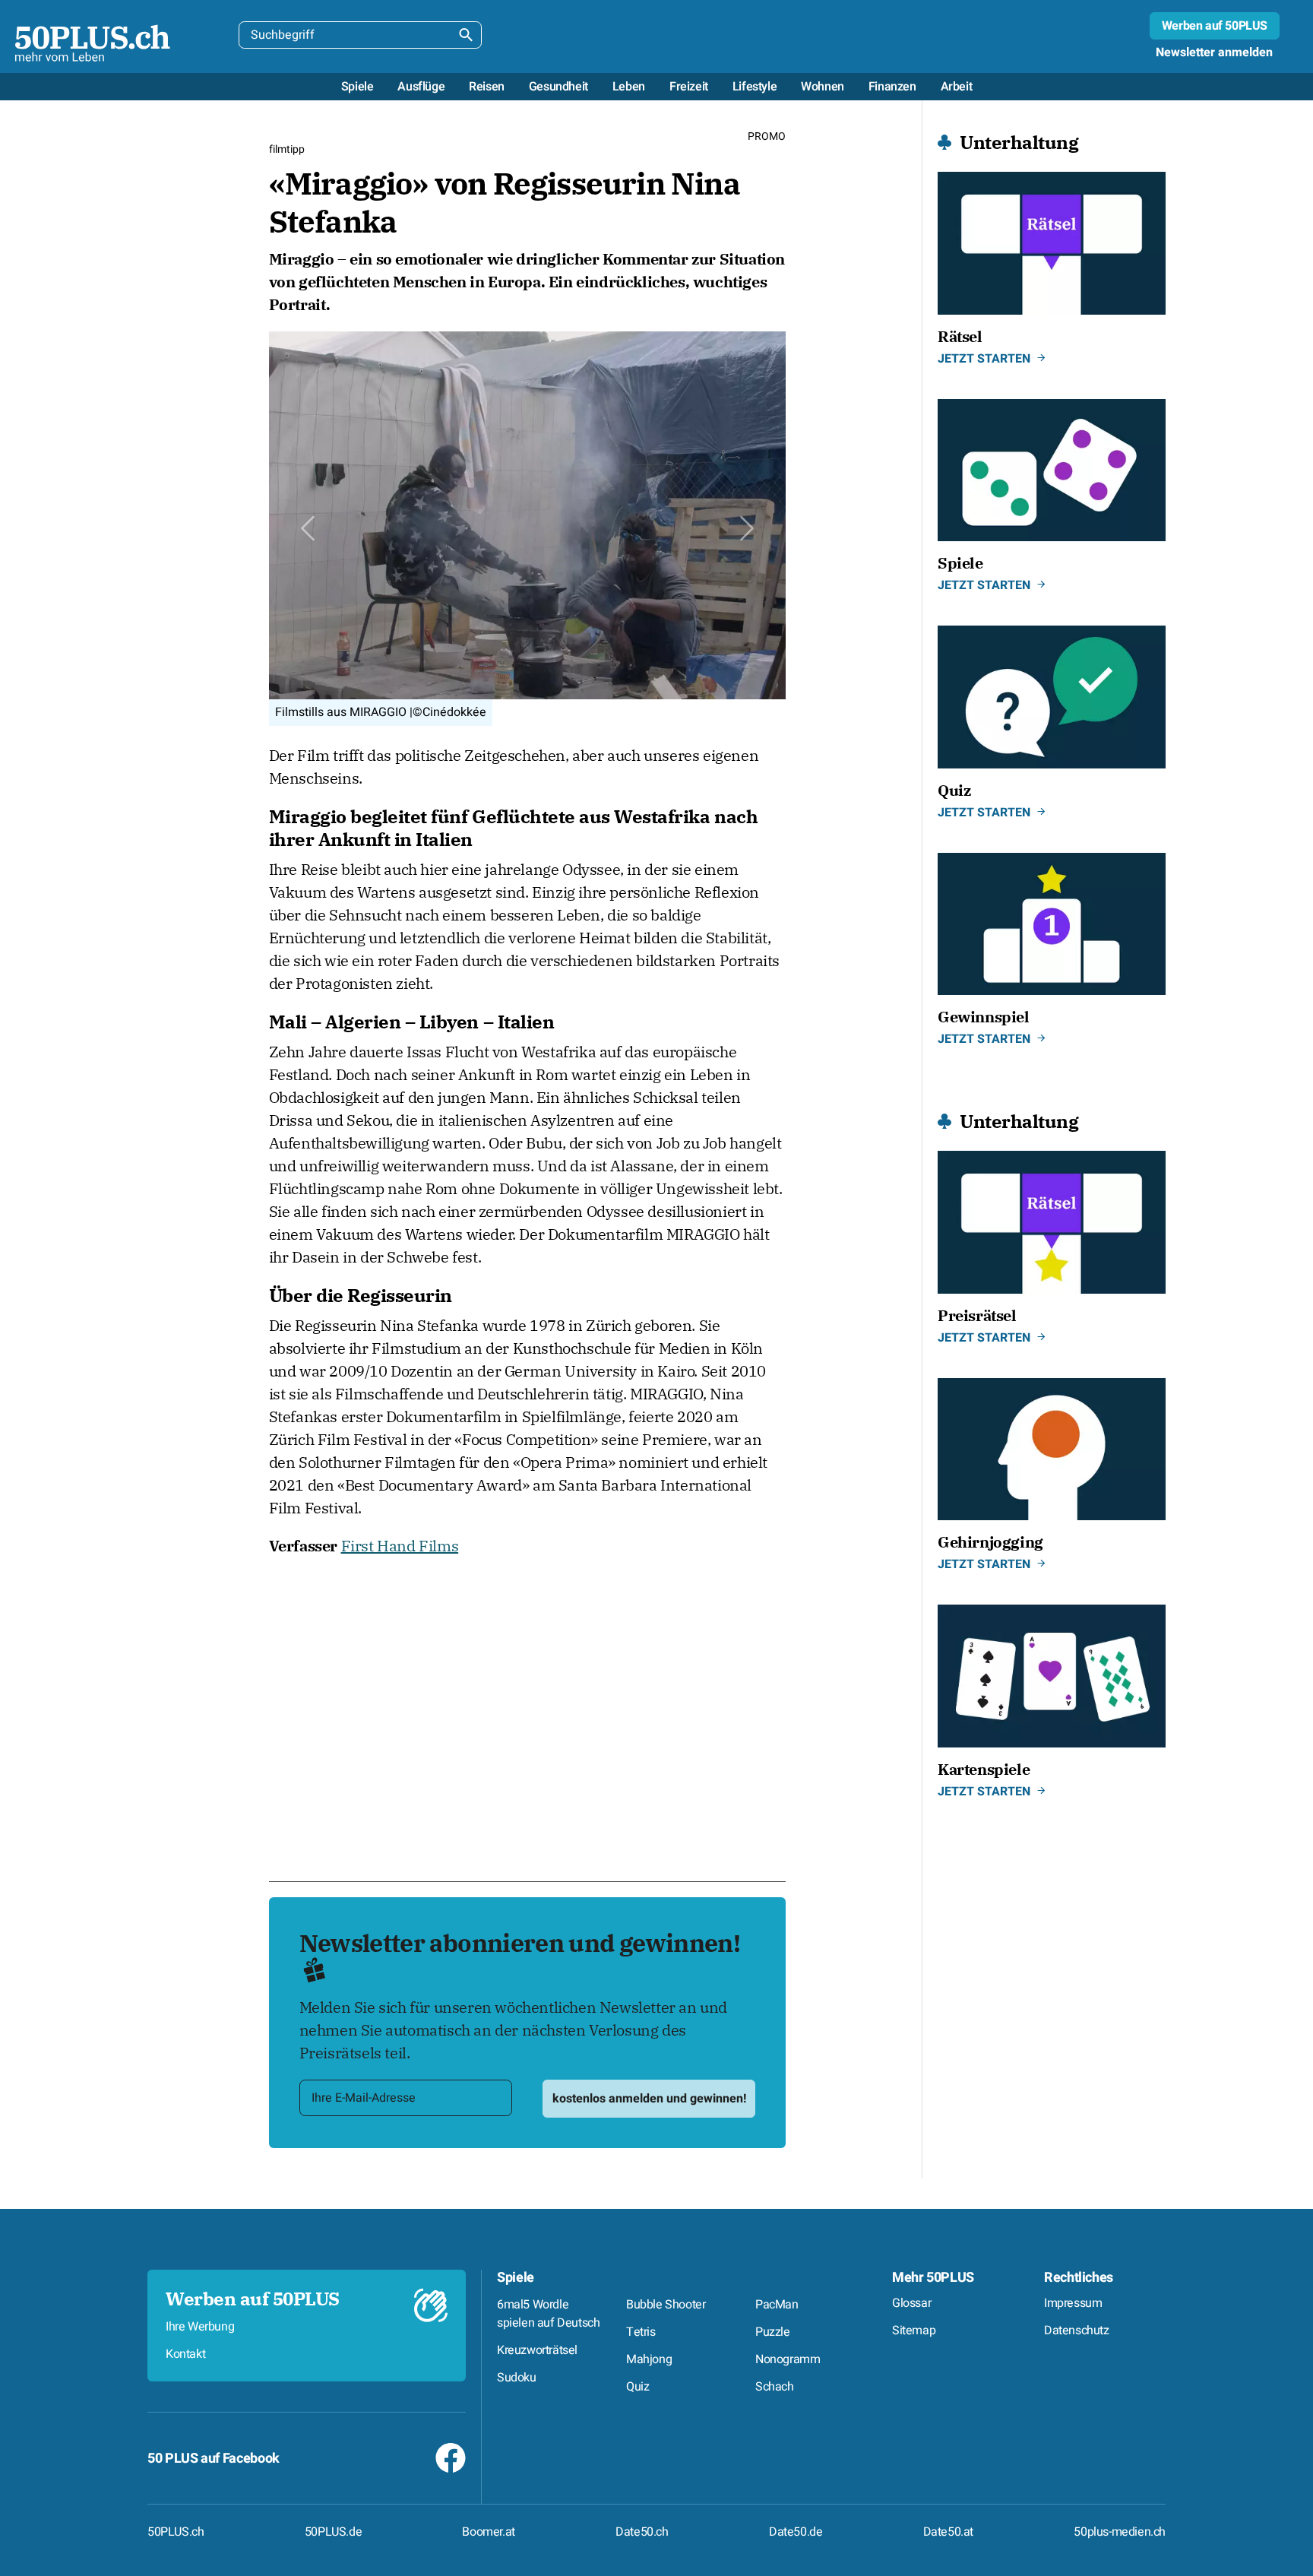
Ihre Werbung (200, 2327)
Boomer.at (488, 2532)
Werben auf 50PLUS (1215, 26)
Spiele (516, 2278)
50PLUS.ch (176, 2532)
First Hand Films (400, 1546)
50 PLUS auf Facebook (214, 2459)
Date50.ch (642, 2532)
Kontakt (185, 2354)
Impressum (1073, 2303)
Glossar (911, 2303)
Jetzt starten (984, 359)
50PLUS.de (333, 2532)
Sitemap (914, 2330)
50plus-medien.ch (1120, 2532)
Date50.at (948, 2532)
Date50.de (796, 2532)
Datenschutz (1077, 2330)
